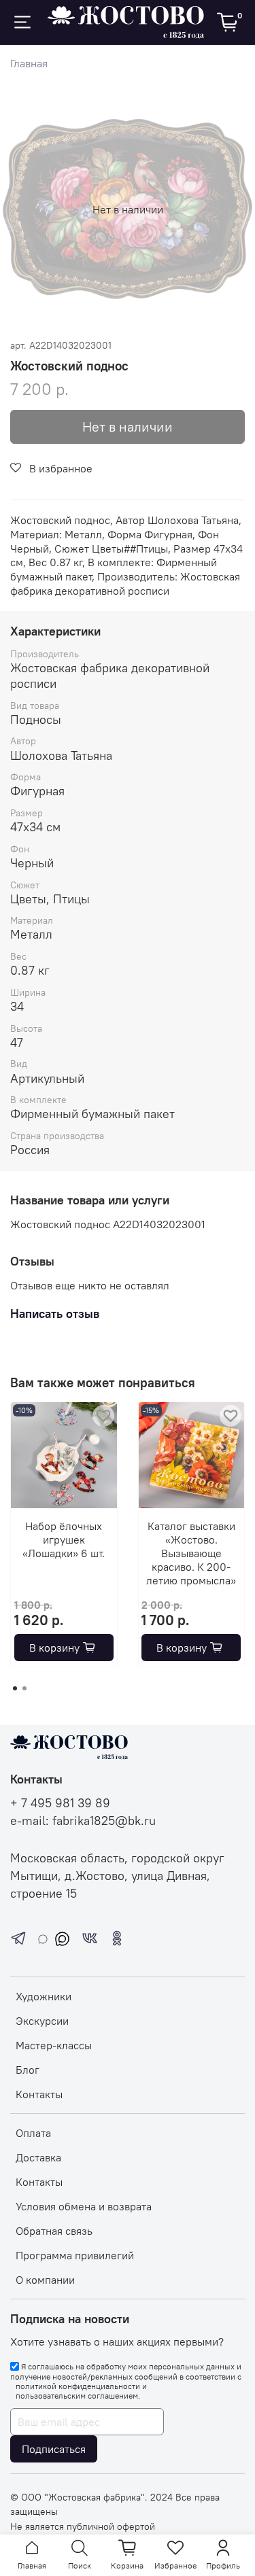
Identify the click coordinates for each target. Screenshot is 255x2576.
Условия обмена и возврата (84, 2206)
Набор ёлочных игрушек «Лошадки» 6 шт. (64, 1539)
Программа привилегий (75, 2255)
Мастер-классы (54, 2045)
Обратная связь (54, 2231)
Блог (28, 2070)
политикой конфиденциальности (78, 2386)
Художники (44, 1996)
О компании (45, 2280)
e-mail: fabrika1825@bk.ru (83, 1821)
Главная (29, 63)
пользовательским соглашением (77, 2396)
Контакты (39, 2094)
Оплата (33, 2133)
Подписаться (54, 2449)
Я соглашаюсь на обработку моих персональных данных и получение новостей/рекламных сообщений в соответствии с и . (126, 2381)
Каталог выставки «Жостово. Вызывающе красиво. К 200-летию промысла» (191, 1552)
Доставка (38, 2157)
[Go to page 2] (24, 1688)
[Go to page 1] (15, 1688)
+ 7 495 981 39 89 (60, 1803)
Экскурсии (42, 2021)
